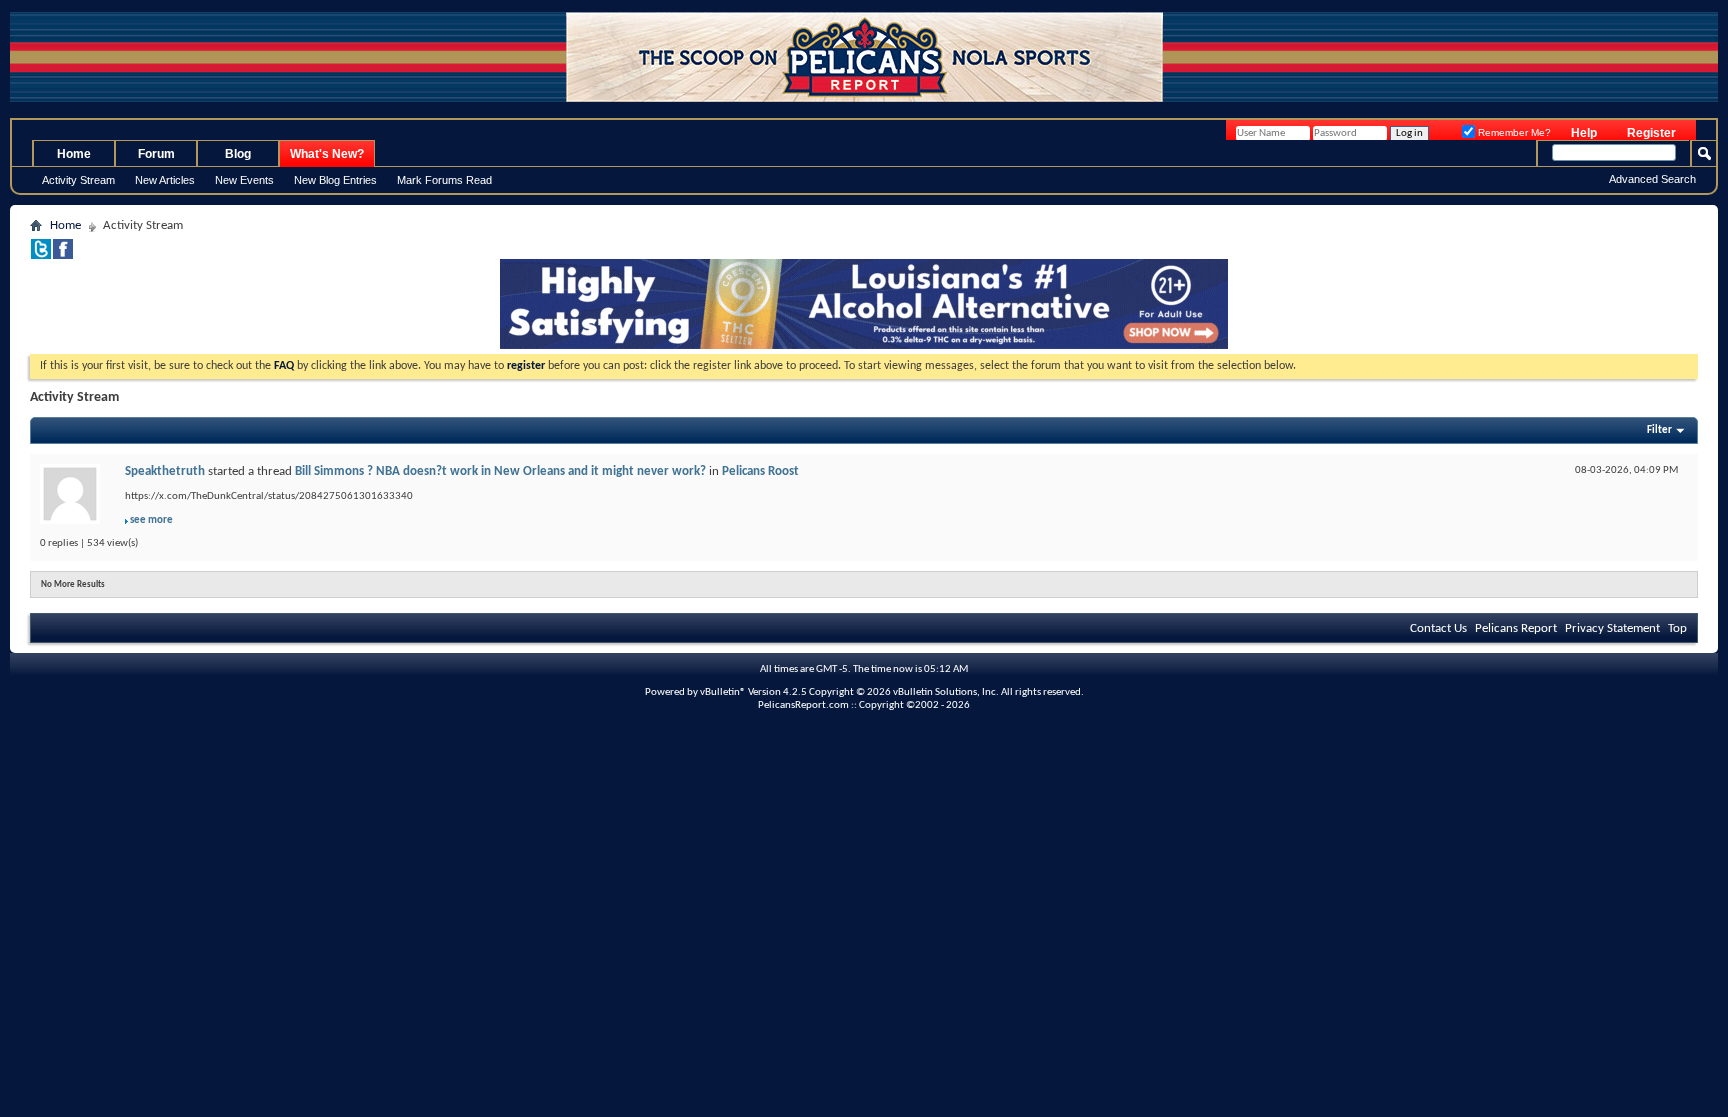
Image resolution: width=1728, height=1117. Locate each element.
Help (1584, 133)
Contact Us (1438, 628)
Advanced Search (1652, 179)
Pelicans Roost (760, 471)
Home (74, 154)
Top (1677, 628)
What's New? (327, 154)
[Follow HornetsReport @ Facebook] (63, 255)
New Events (244, 180)
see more (151, 520)
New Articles (165, 180)
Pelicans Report (1516, 628)
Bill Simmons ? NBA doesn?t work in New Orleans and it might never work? (500, 471)
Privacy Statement (1612, 628)
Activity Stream (78, 180)
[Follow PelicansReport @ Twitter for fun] (41, 255)
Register (1651, 133)
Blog (238, 154)
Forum (156, 154)
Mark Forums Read (444, 180)
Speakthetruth (165, 471)
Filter (1659, 430)
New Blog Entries (335, 180)
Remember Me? (1513, 132)
